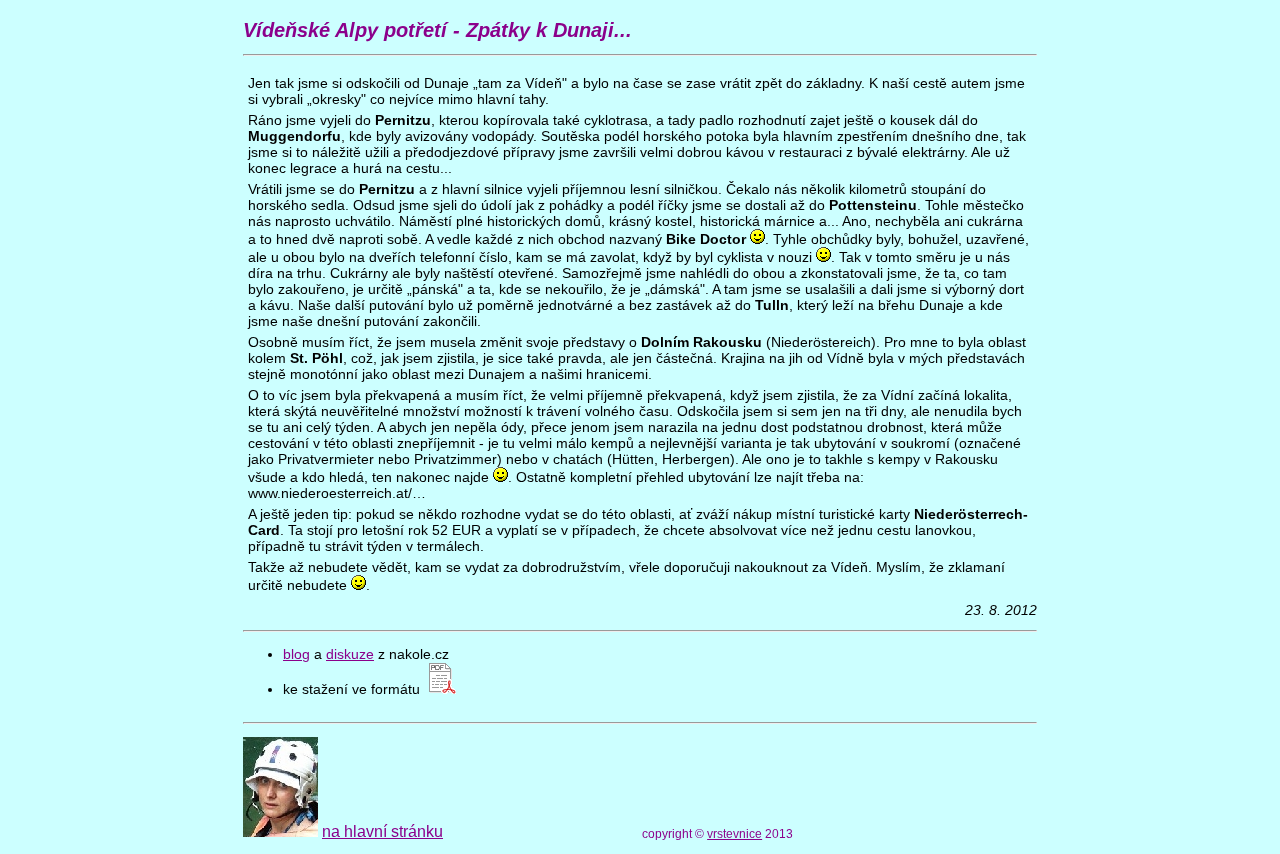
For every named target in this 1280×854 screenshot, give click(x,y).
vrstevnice (734, 834)
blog (296, 654)
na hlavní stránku (382, 831)
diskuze (350, 654)
